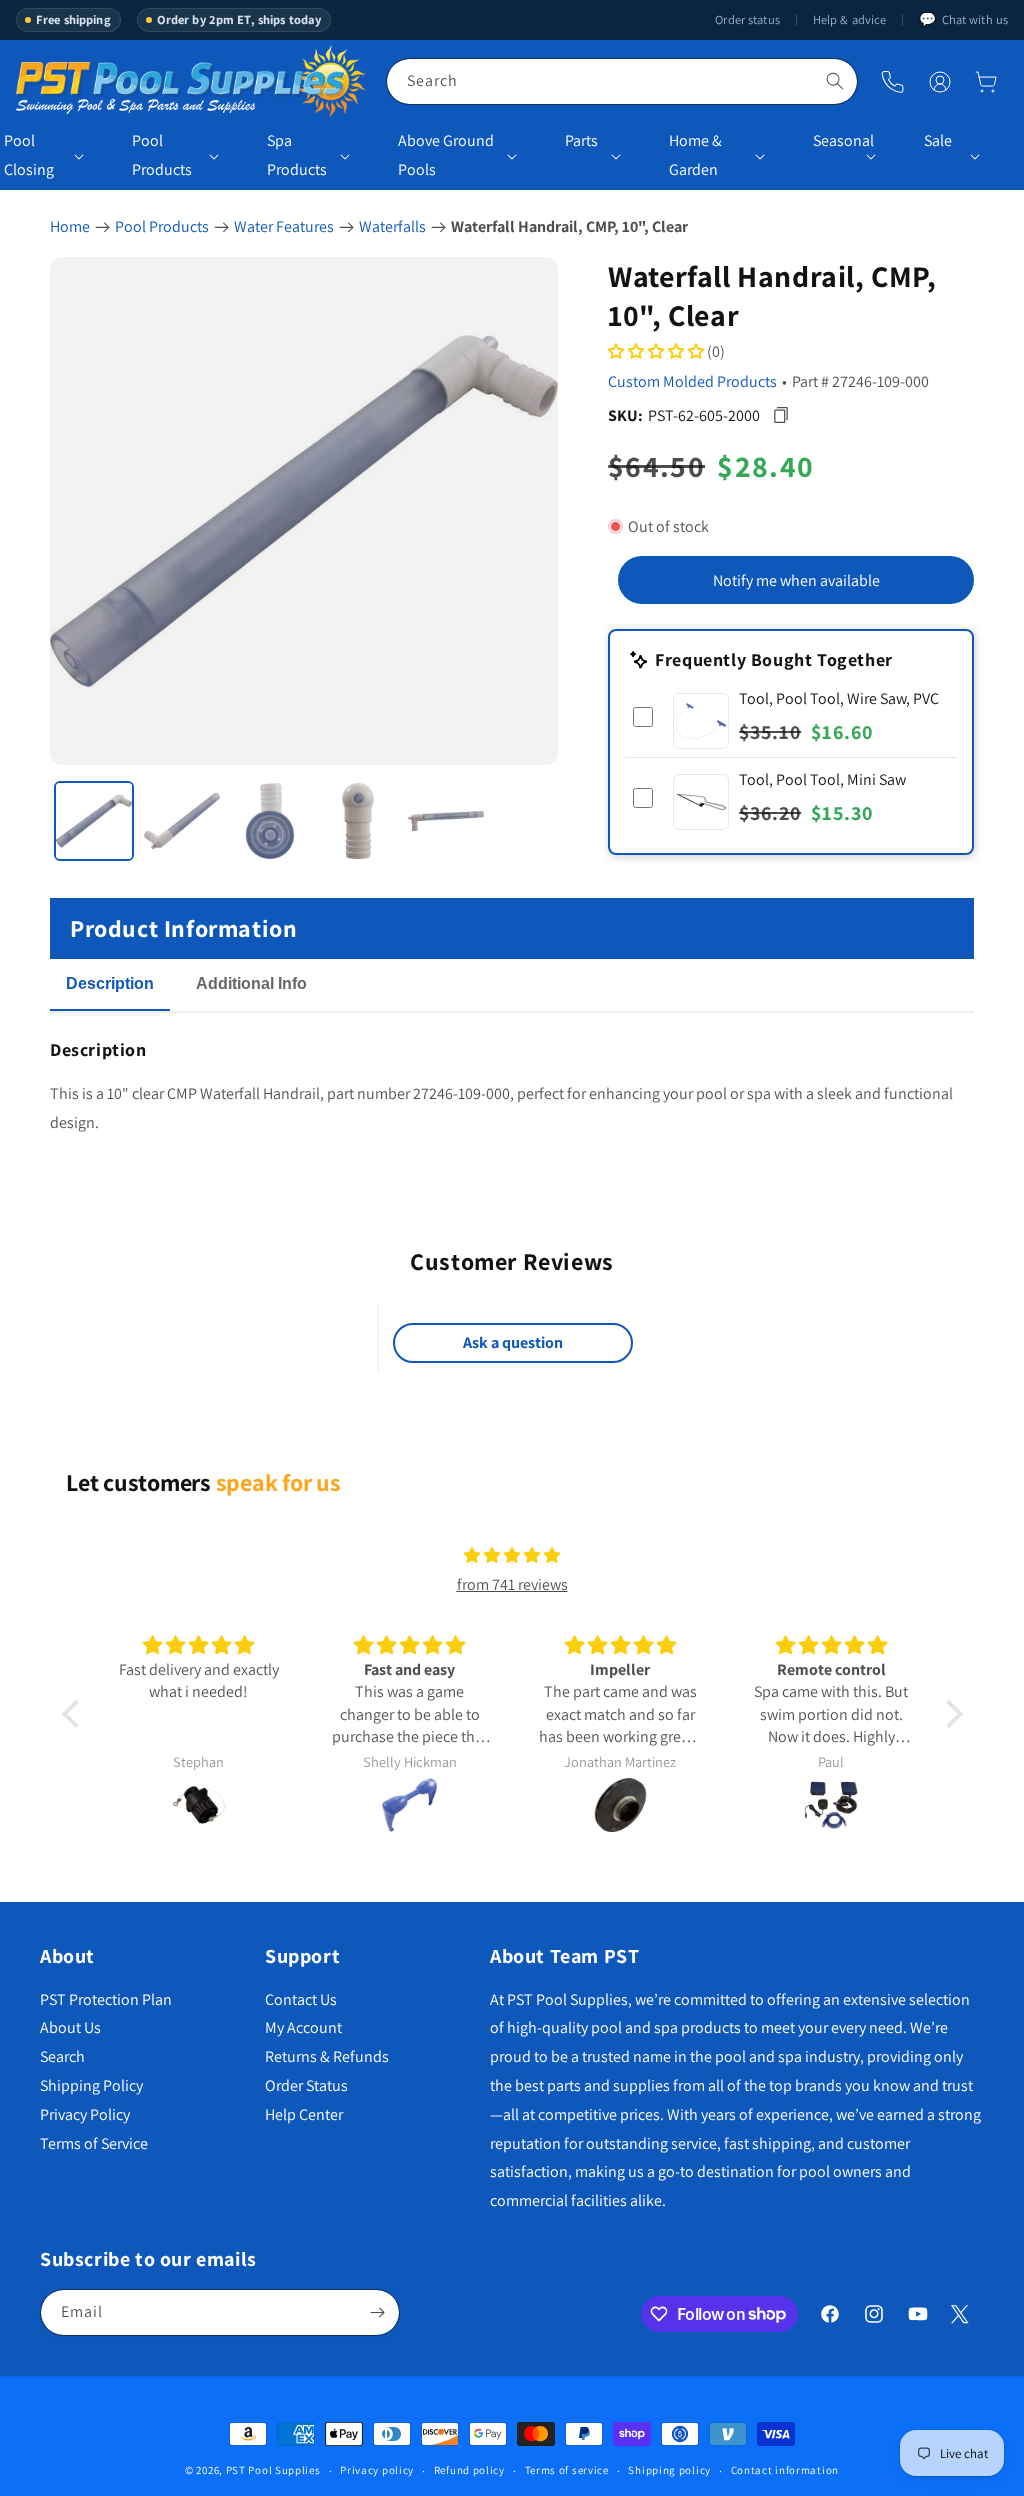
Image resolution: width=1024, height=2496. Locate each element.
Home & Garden (695, 155)
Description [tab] (110, 983)
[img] (512, 1556)
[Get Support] (892, 81)
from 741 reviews (512, 1584)
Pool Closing (29, 155)
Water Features (284, 226)
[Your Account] (940, 82)
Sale (938, 140)
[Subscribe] (377, 2312)
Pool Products (162, 155)
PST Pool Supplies (273, 2470)
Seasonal (836, 140)
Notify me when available (796, 580)
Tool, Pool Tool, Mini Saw (822, 779)
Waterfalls (392, 226)
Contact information (785, 2470)
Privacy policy (377, 2470)
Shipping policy (669, 2470)
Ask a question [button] (513, 1342)
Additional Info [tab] (251, 983)
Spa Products (297, 155)
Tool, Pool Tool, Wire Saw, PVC (839, 698)
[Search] (835, 81)
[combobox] (622, 81)
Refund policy (469, 2470)
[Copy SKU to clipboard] (780, 415)
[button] (986, 82)
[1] (94, 821)
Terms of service (567, 2470)
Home (70, 226)
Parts (581, 140)
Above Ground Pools (446, 155)
